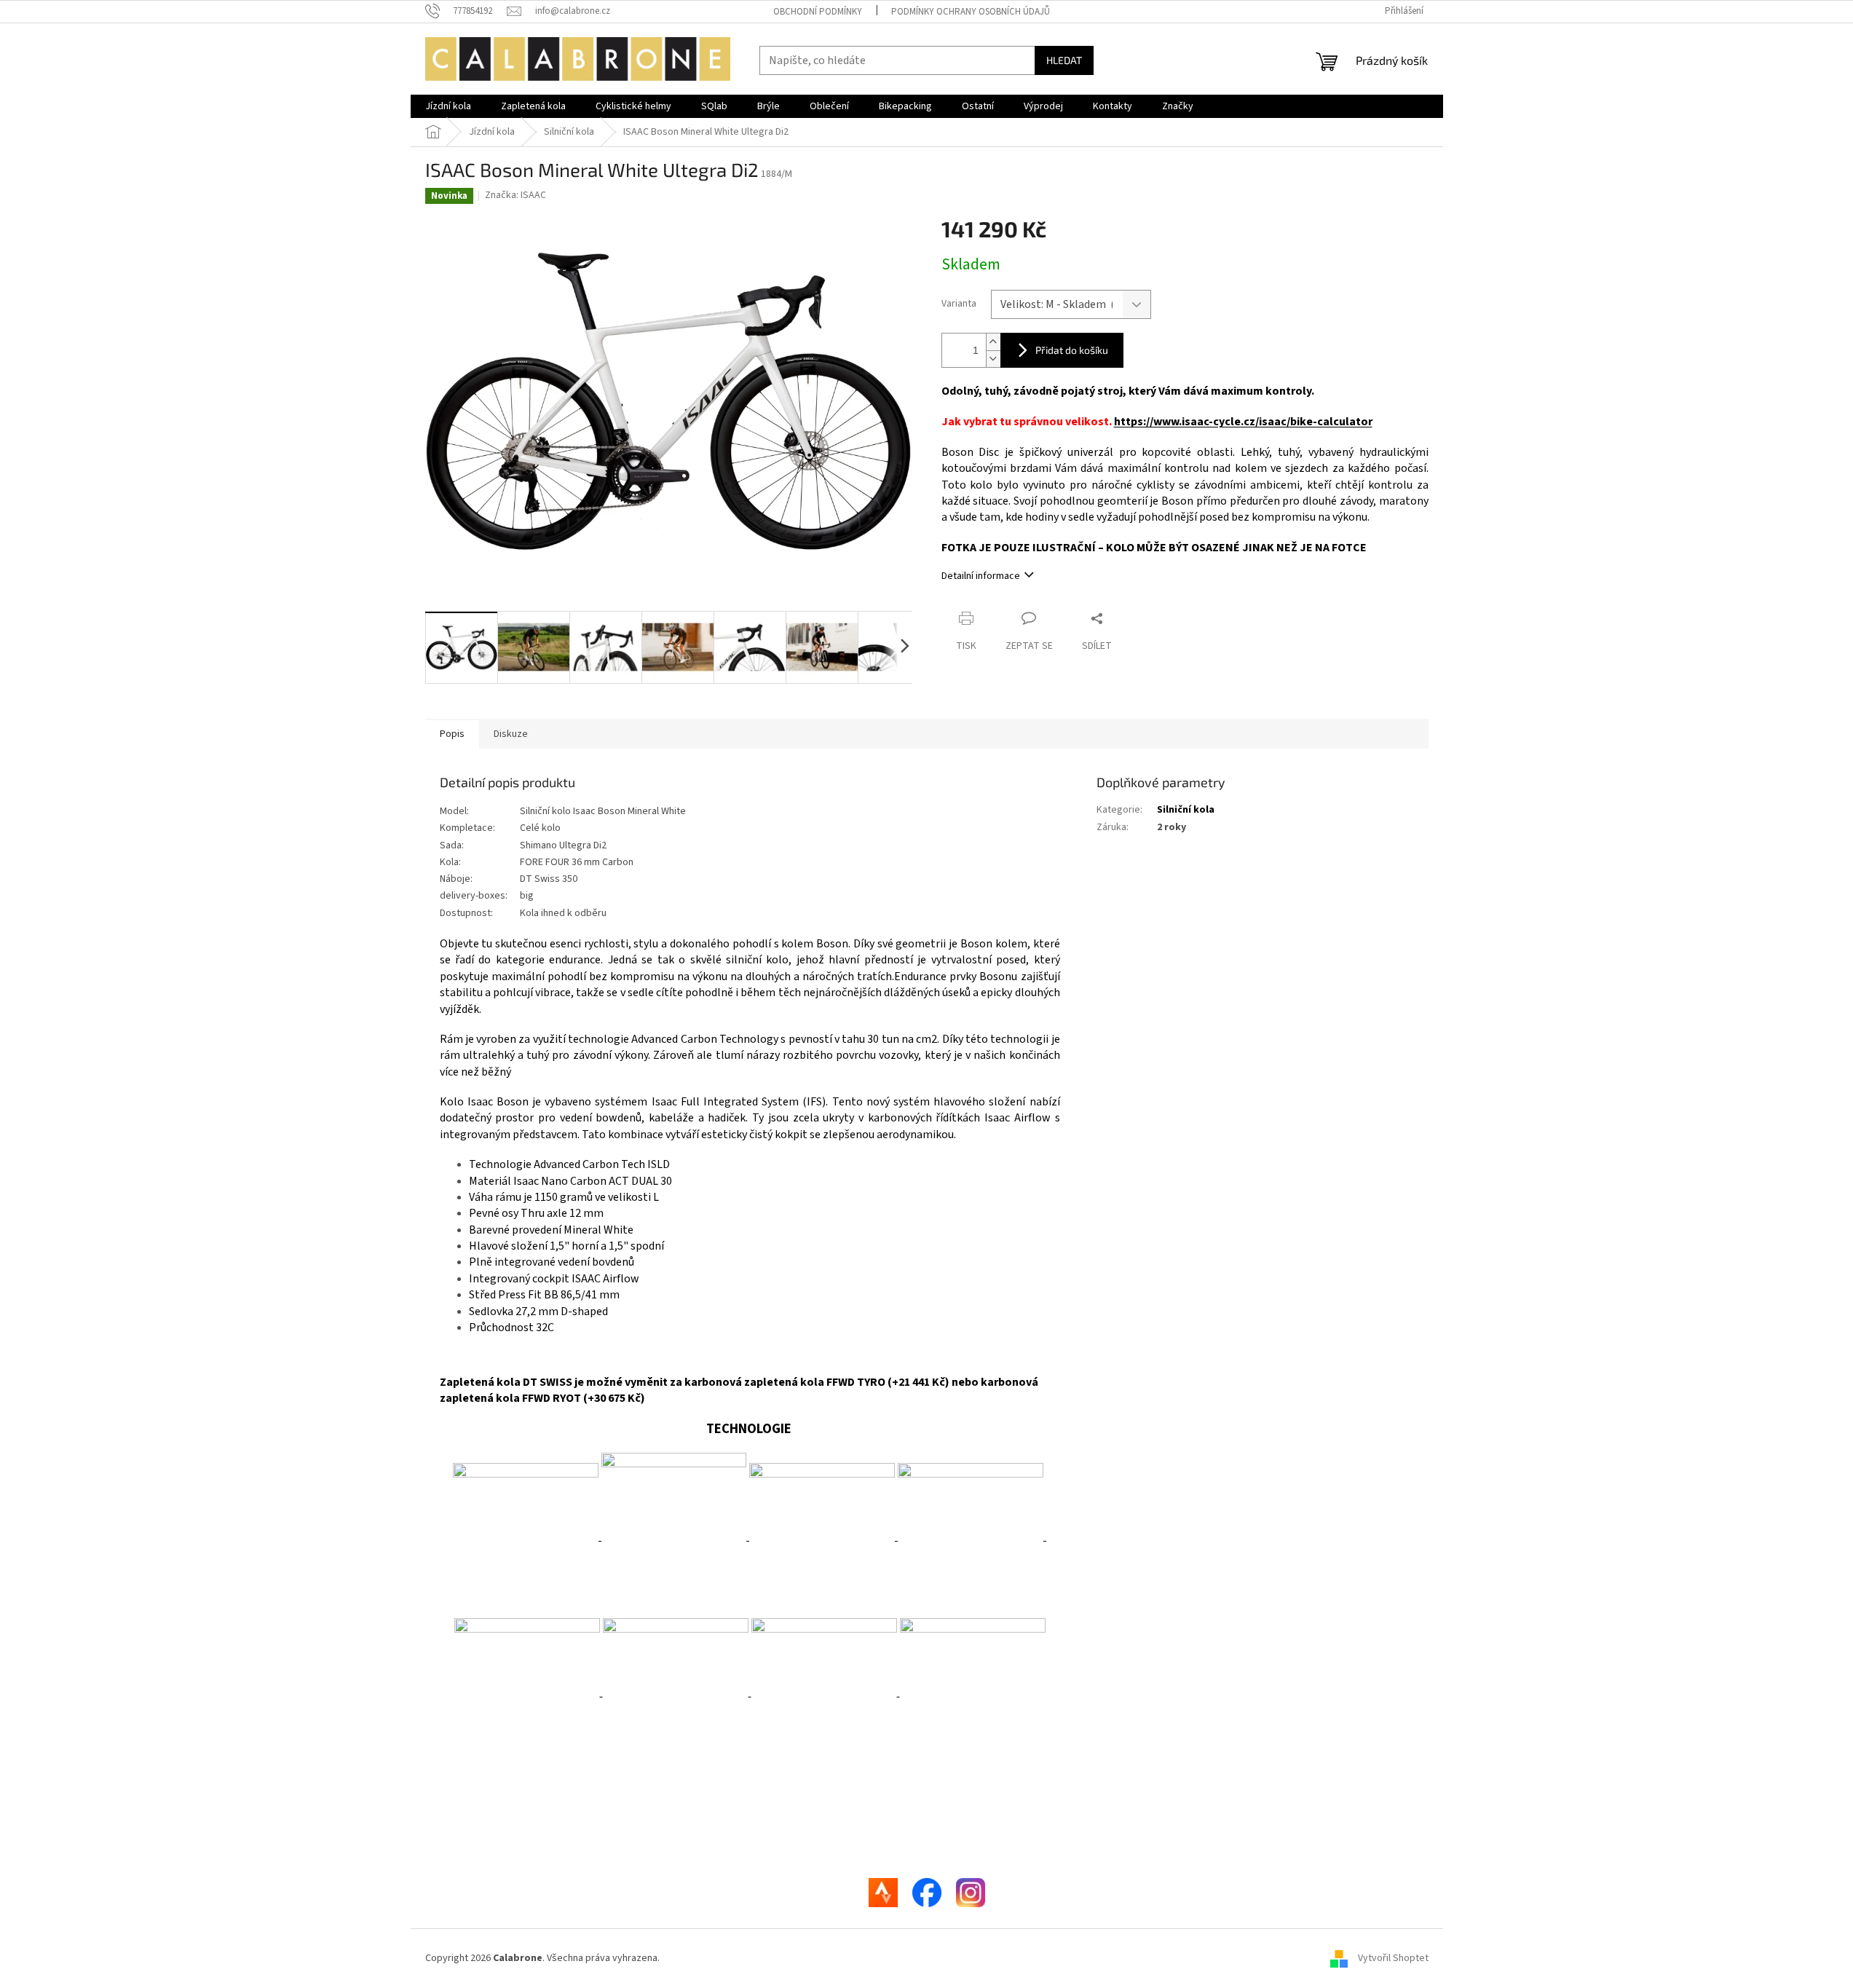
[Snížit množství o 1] (993, 359)
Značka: (515, 195)
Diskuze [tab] (511, 734)
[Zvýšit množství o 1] (993, 342)
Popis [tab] (452, 734)
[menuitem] (448, 106)
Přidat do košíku (1072, 350)
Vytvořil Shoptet (1393, 1958)
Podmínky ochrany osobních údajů (971, 12)
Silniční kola (1186, 810)
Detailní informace (981, 576)
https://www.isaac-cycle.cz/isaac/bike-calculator (1243, 422)
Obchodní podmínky (818, 12)
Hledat (1064, 60)
